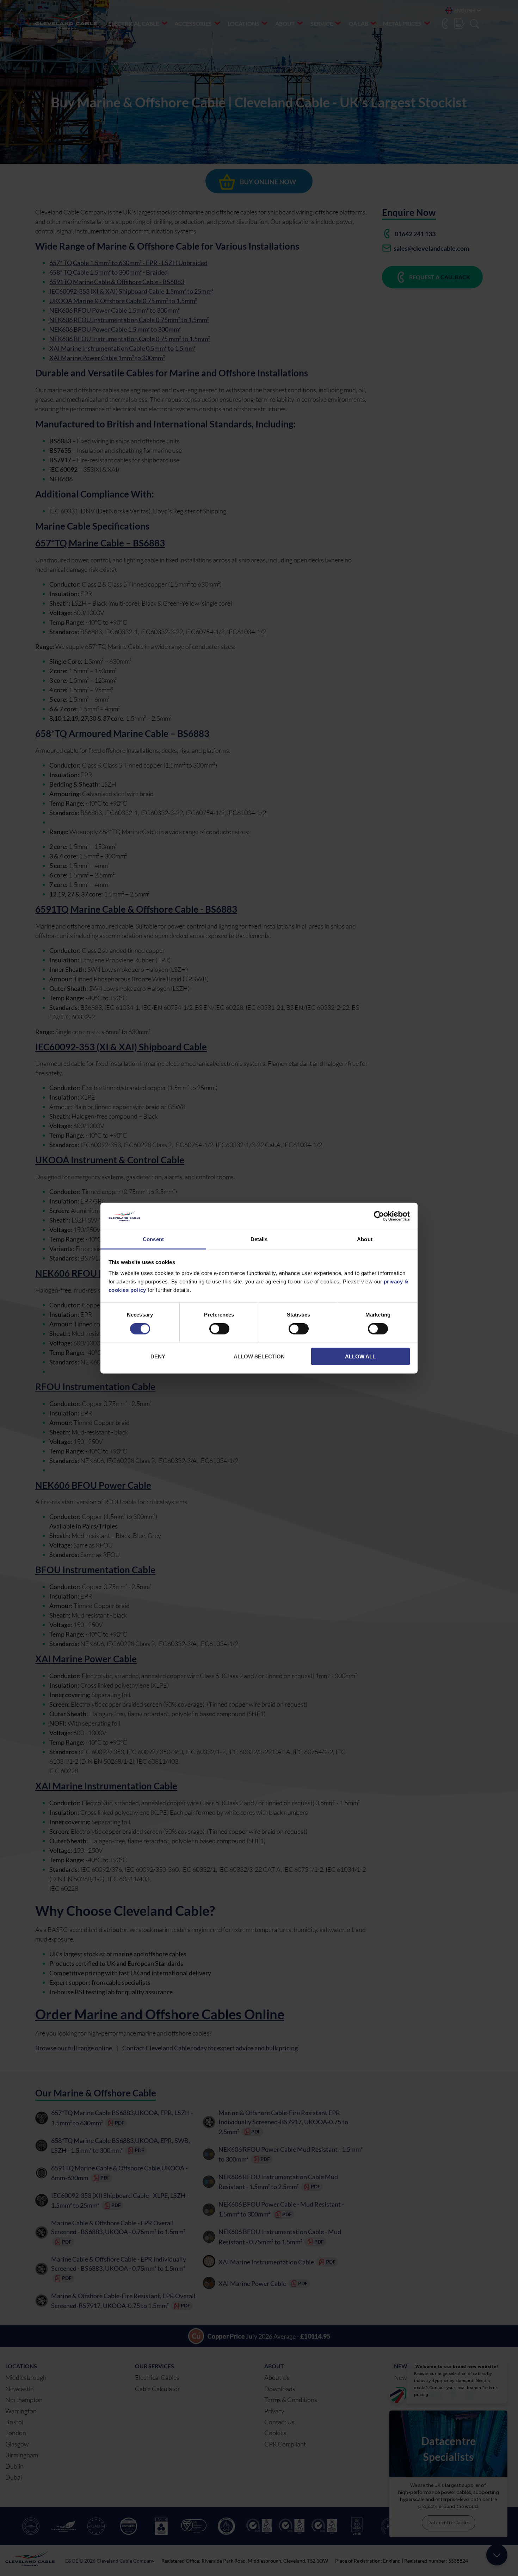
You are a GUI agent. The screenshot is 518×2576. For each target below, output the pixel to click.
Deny (158, 1356)
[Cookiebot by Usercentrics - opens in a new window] (379, 1216)
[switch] (219, 1330)
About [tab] (365, 1239)
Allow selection (259, 1356)
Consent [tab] (153, 1239)
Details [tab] (259, 1239)
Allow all (360, 1356)
